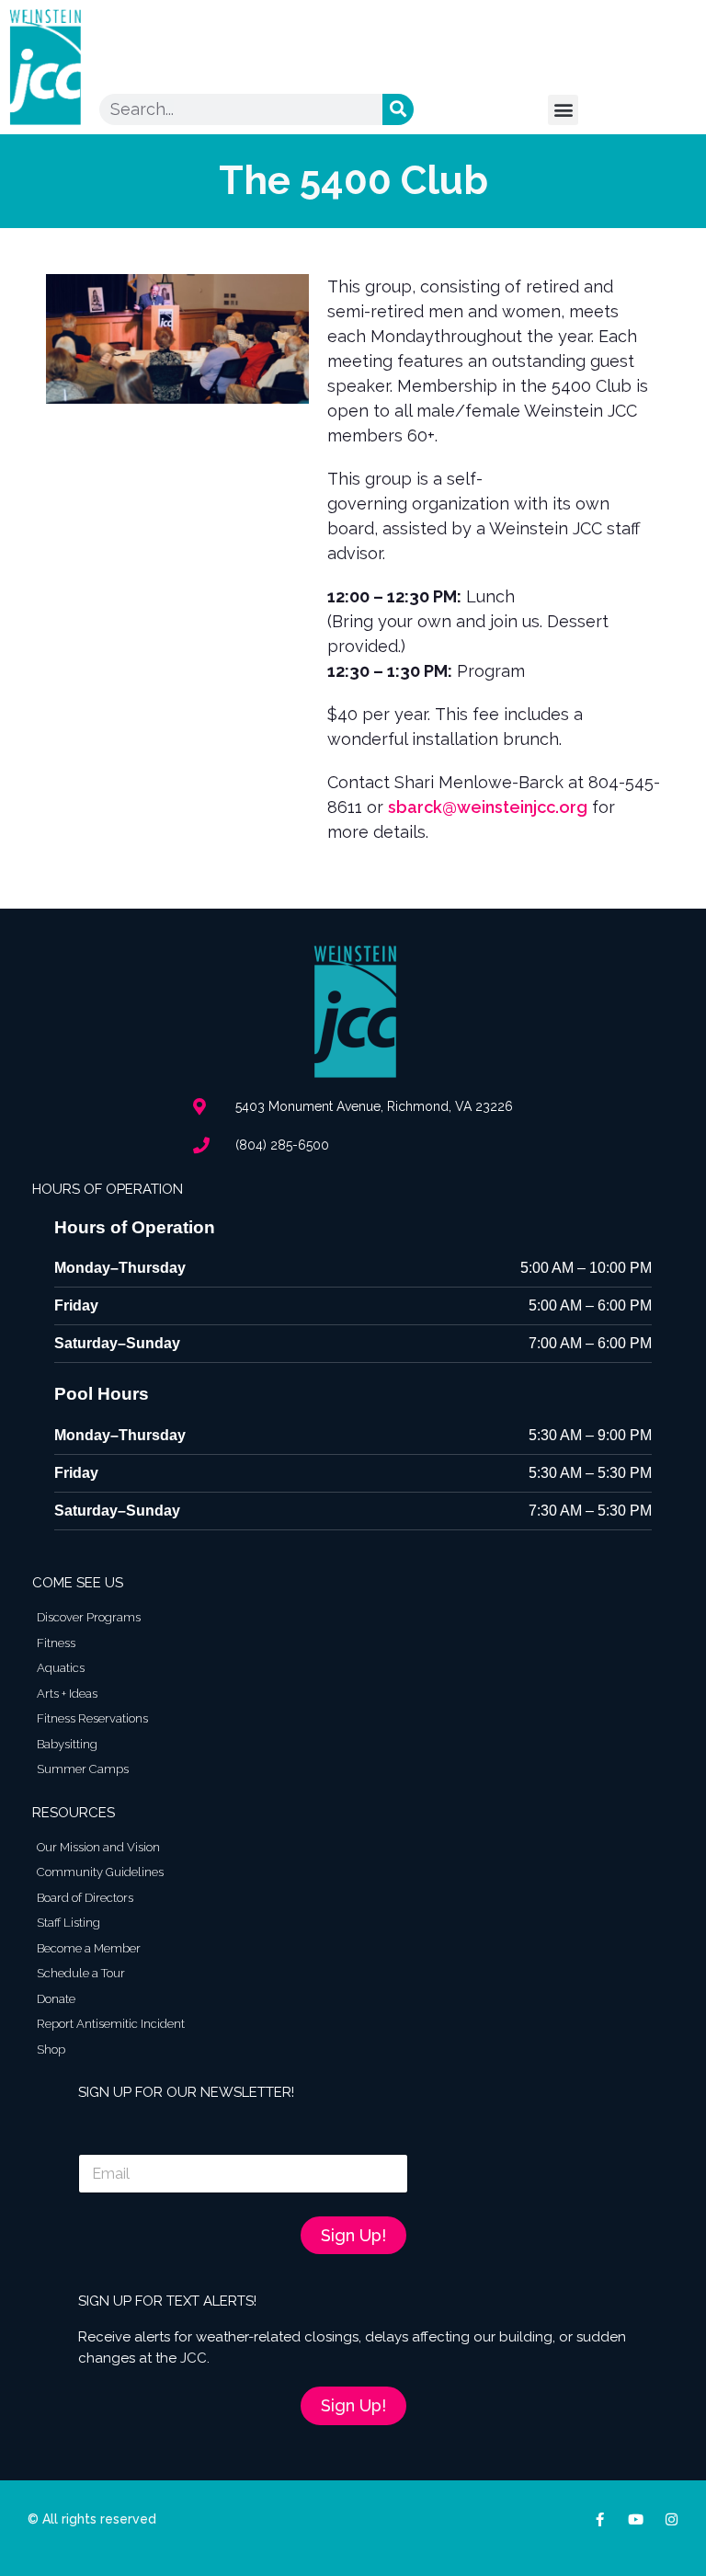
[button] (563, 110)
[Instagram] (672, 2519)
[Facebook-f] (600, 2519)
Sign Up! (353, 2235)
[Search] (398, 109)
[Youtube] (636, 2519)
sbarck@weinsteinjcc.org (488, 807)
